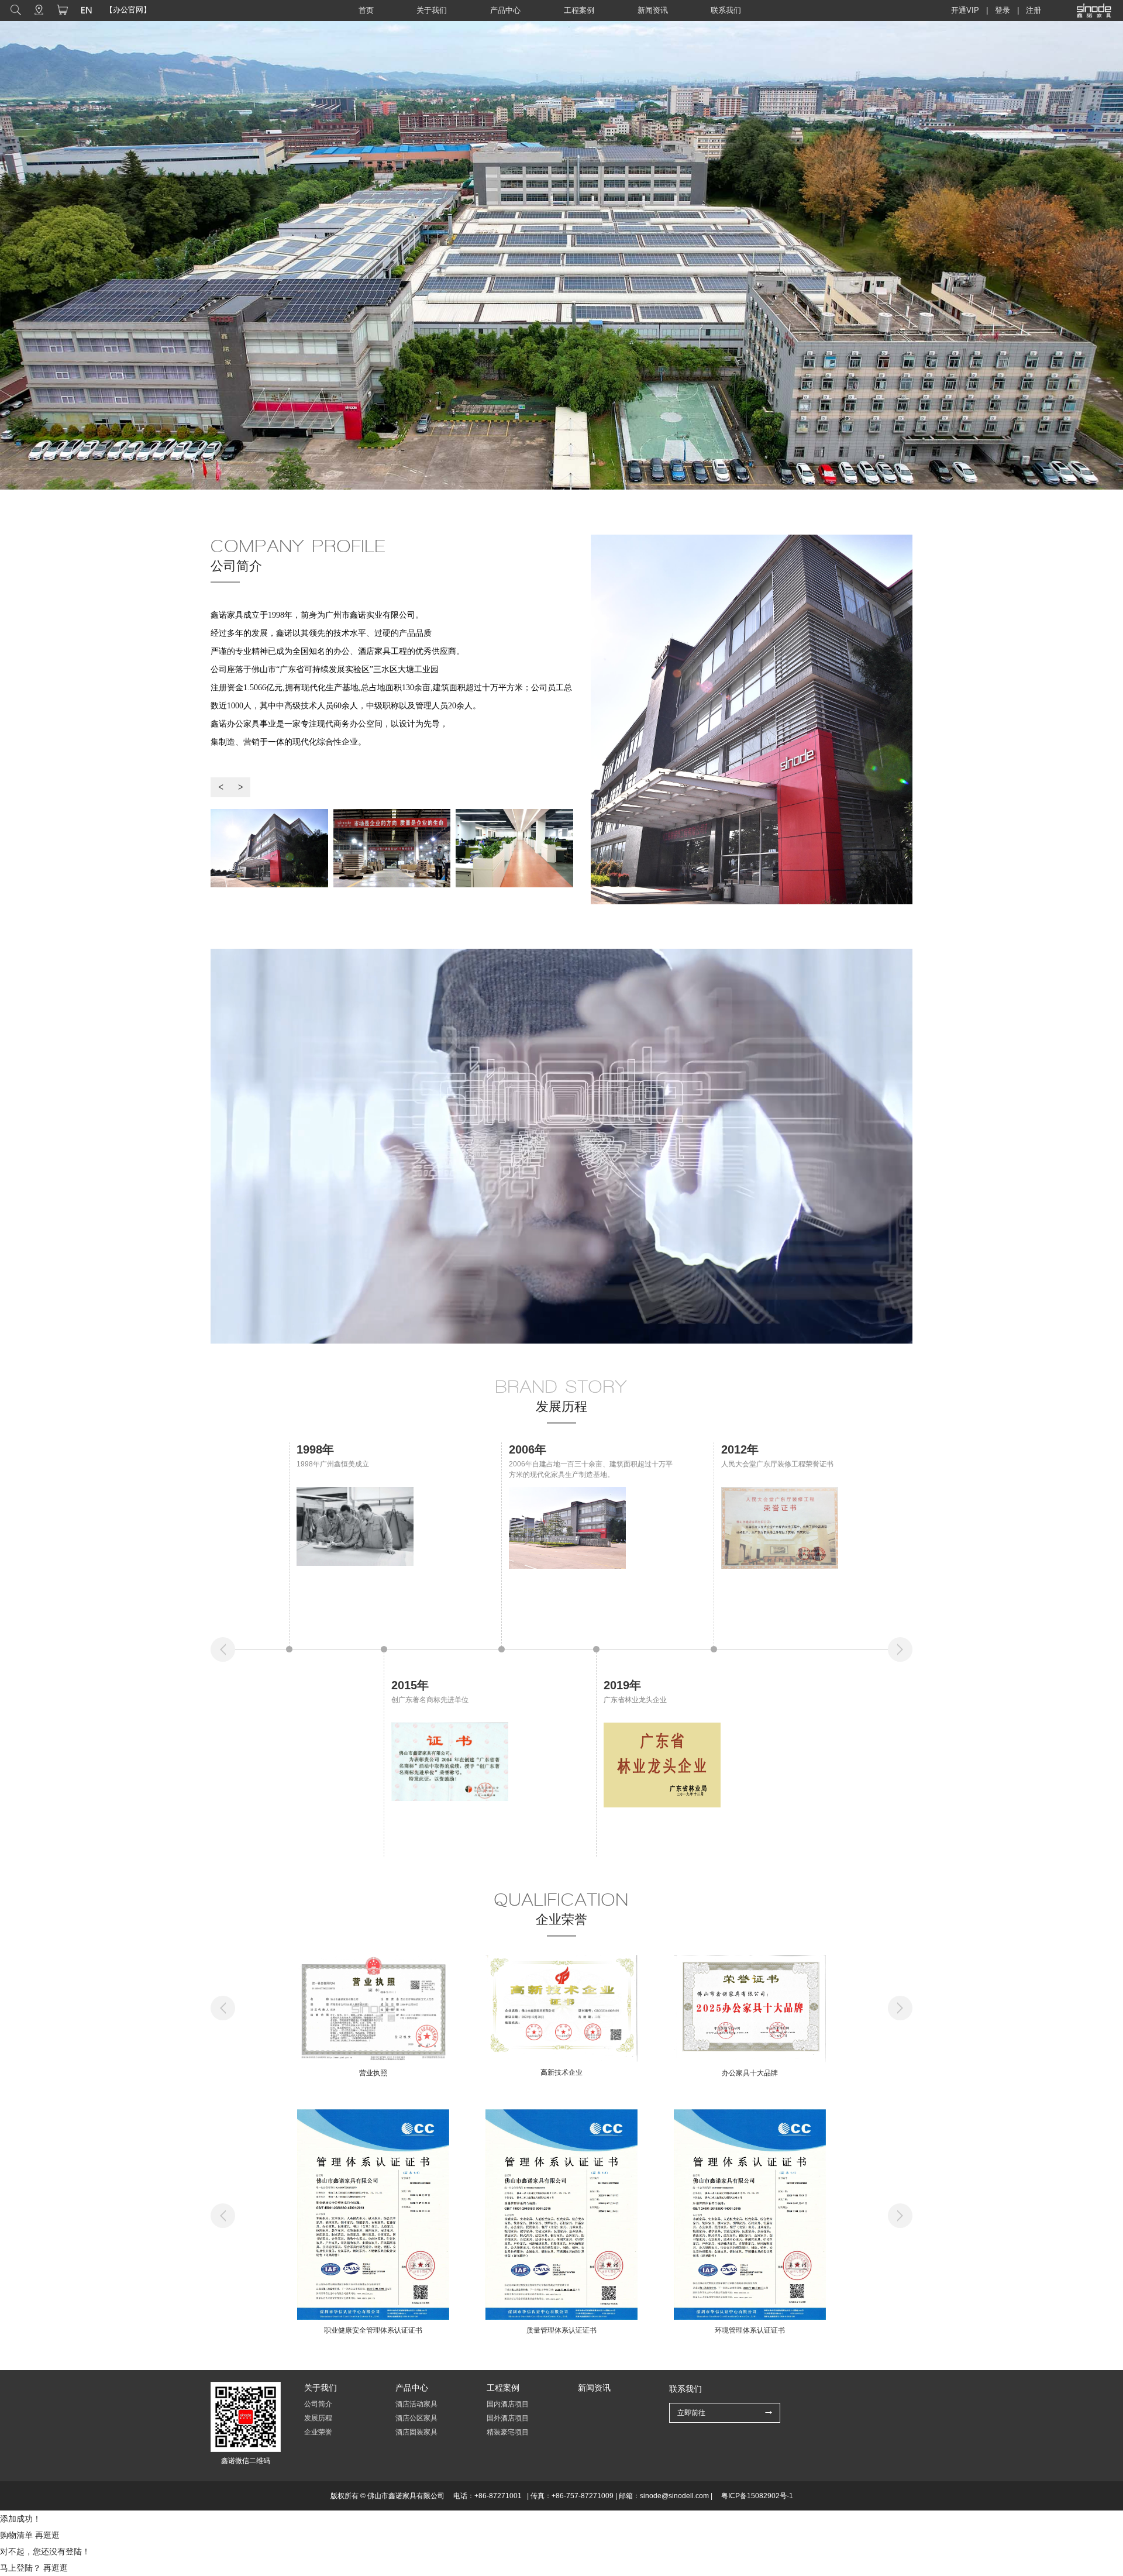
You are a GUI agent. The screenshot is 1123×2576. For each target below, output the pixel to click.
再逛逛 (47, 2535)
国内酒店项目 (508, 2404)
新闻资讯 (653, 10)
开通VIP (965, 10)
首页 (366, 10)
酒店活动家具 (416, 2404)
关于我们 (432, 10)
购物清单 (16, 2535)
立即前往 (691, 2413)
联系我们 (726, 10)
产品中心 (505, 10)
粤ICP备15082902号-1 (757, 2496)
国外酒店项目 (508, 2418)
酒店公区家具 (416, 2418)
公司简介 (318, 2404)
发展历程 (318, 2418)
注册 (1034, 10)
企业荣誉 (318, 2432)
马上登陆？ (20, 2568)
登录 (1003, 10)
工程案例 (579, 10)
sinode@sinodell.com (674, 2496)
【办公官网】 (128, 10)
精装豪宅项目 (508, 2432)
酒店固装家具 (416, 2432)
